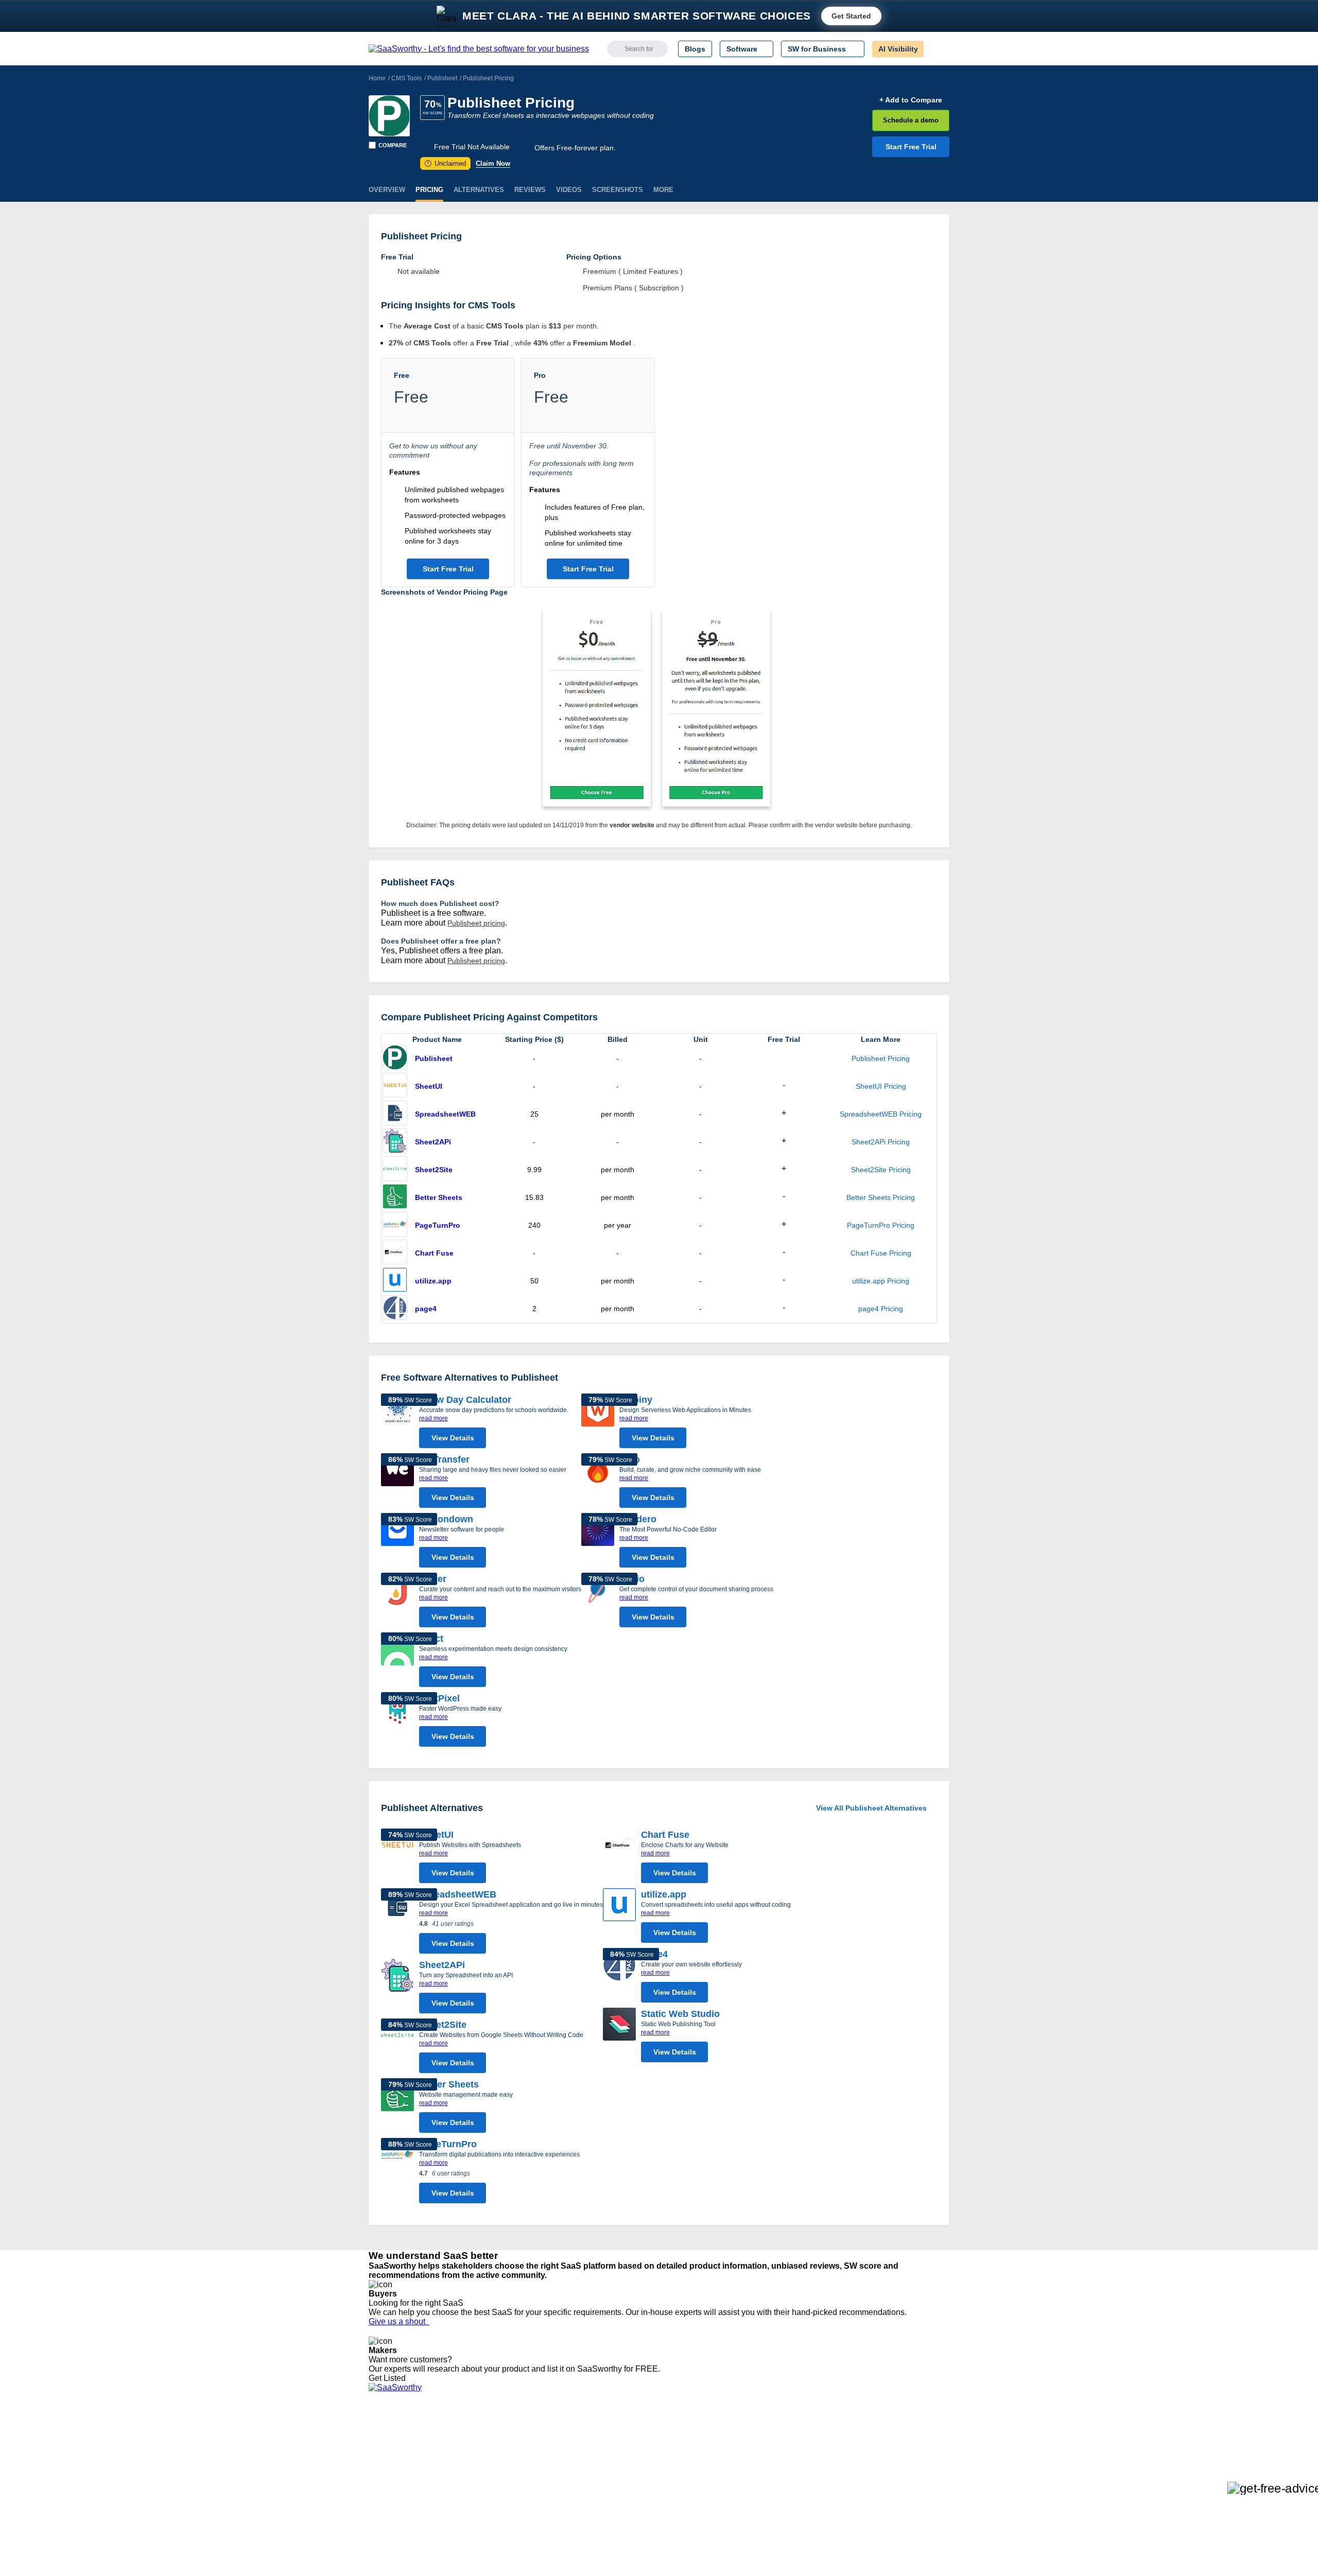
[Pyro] (598, 1483)
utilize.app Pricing (881, 1281)
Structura (505, 2454)
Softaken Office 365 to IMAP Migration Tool (560, 2519)
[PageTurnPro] (395, 1225)
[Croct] (397, 1662)
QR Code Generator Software (679, 2463)
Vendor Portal (391, 2463)
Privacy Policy (468, 2435)
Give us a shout (399, 2321)
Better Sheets (439, 1197)
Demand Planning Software (675, 2435)
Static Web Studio (680, 2014)
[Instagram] (907, 2446)
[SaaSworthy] (479, 49)
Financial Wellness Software (676, 2519)
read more (433, 1418)
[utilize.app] (395, 1281)
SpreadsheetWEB (445, 1114)
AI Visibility (898, 49)
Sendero (638, 1519)
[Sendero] (598, 1543)
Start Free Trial (911, 147)
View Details (453, 1438)
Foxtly (500, 2510)
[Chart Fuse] (395, 1253)
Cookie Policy (467, 2454)
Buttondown (446, 1519)
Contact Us (387, 2510)
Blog (376, 2482)
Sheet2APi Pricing (881, 1142)
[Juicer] (397, 1603)
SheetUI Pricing (881, 1086)
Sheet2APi (433, 1142)
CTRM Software (656, 2454)
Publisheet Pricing (881, 1058)
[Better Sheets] (395, 1197)
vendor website (632, 825)
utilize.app (433, 1281)
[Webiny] (598, 1423)
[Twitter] (896, 2446)
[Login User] (937, 49)
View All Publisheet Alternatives (871, 1808)
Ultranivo (505, 2473)
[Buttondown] (397, 1543)
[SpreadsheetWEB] (395, 1114)
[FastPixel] (397, 1722)
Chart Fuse (434, 1253)
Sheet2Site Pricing (881, 1170)
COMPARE (393, 145)
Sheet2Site (434, 1170)
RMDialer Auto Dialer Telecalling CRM (551, 2482)
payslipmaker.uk (516, 2463)
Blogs (695, 49)
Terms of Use (467, 2445)
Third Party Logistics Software (679, 2445)
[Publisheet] (389, 116)
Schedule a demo (911, 120)
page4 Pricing (881, 1309)
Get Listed (389, 2378)
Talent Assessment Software (676, 2500)
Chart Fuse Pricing (881, 1253)
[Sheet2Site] (395, 1170)
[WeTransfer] (397, 1483)
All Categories (391, 2445)
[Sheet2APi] (395, 1142)
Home (377, 78)
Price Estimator (393, 2454)
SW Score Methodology (407, 2491)
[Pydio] (598, 1603)
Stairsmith (506, 2435)
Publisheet (442, 78)
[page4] (395, 1309)
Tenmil (501, 2445)
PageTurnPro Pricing (881, 1225)
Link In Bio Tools (657, 2482)
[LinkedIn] (901, 2446)
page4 (426, 1309)
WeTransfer (444, 1459)
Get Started (851, 16)
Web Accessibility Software (673, 2491)
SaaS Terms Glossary (404, 2500)
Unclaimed (447, 163)
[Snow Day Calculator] (397, 1423)
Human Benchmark (522, 2491)
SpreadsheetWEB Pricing (881, 1114)
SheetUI (429, 1086)
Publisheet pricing (476, 923)
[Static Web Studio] (619, 2038)
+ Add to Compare (911, 100)
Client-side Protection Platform (680, 2473)
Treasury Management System (680, 2510)
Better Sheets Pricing (881, 1197)
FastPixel (439, 1698)
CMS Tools (406, 78)
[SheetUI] (395, 1086)
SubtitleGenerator (519, 2500)
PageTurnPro (438, 1225)
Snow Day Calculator (465, 1400)
